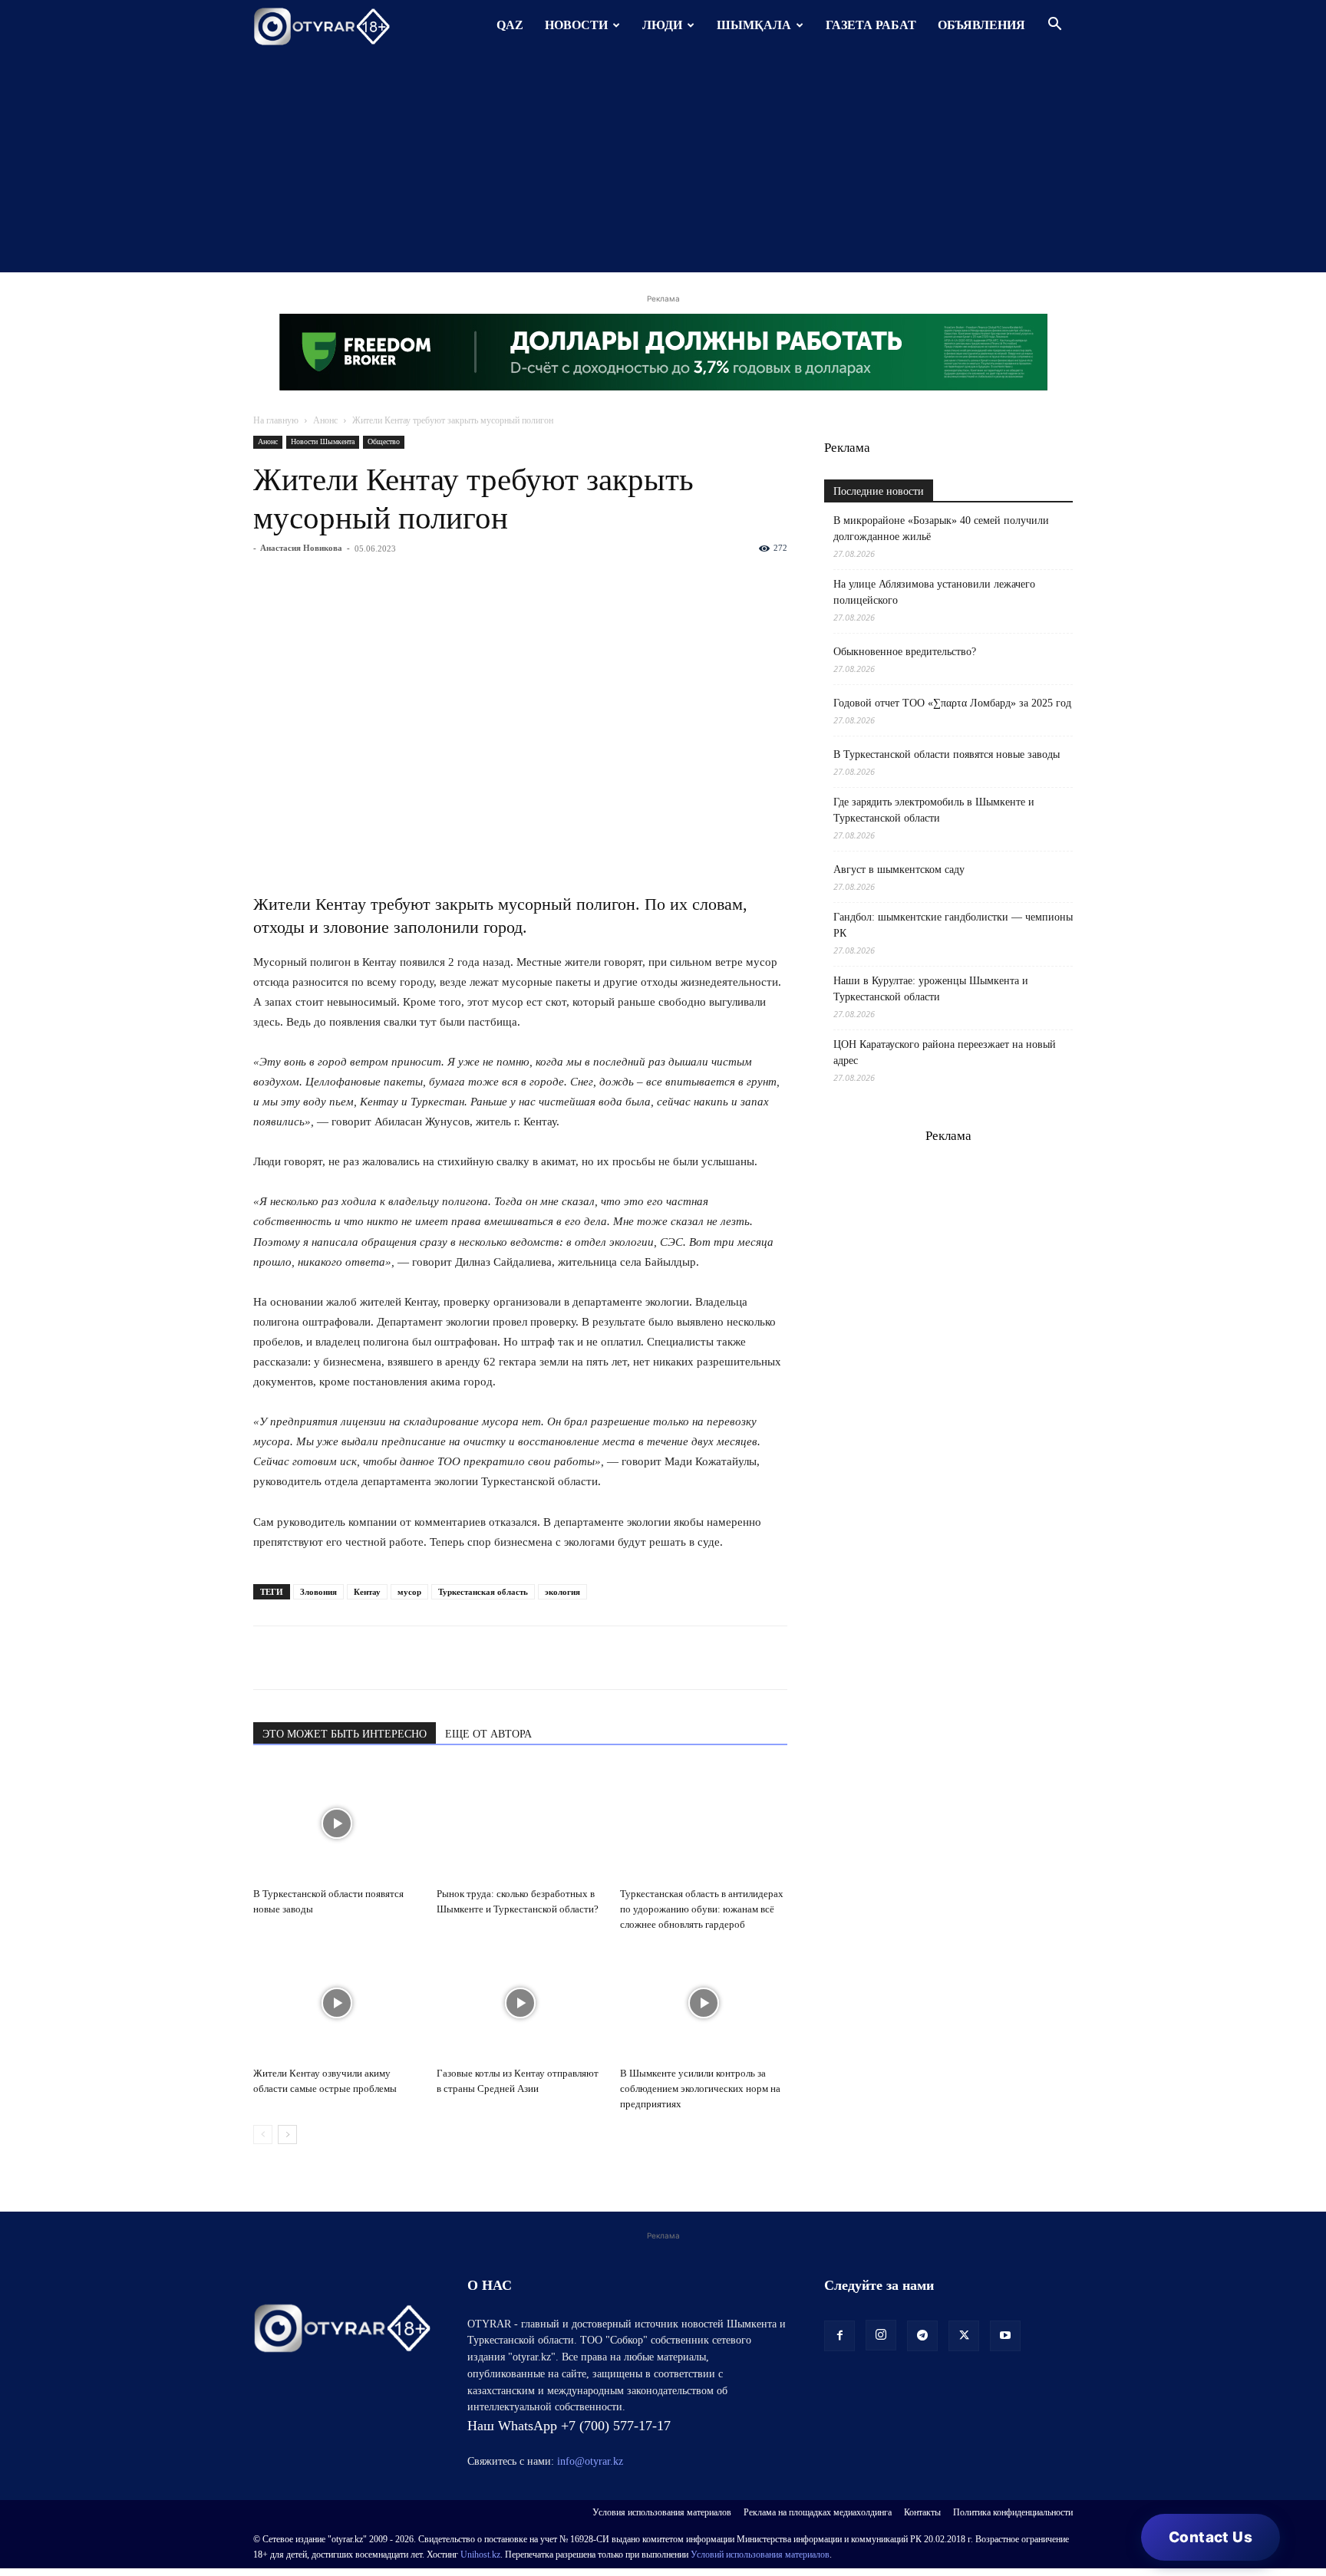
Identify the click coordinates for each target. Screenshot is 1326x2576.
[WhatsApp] (269, 1658)
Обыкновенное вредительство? (905, 652)
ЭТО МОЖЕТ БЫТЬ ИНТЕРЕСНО (345, 1734)
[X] (410, 1658)
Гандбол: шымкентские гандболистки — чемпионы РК (953, 925)
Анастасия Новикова (301, 548)
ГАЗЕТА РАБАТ (871, 25)
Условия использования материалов (662, 2512)
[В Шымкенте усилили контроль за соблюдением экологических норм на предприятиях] (704, 2003)
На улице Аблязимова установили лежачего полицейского (934, 592)
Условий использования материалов (760, 2555)
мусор (409, 1592)
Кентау (367, 1592)
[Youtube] (1005, 2336)
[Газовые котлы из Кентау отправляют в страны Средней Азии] (520, 2003)
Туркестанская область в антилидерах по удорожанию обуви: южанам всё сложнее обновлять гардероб (702, 1909)
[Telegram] (304, 1658)
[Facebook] (374, 1658)
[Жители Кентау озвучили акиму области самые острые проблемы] (337, 2003)
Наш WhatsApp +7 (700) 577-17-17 (569, 2426)
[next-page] (287, 2135)
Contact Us (1211, 2537)
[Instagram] (881, 2335)
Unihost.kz (480, 2555)
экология (562, 1592)
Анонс (325, 420)
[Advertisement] (663, 165)
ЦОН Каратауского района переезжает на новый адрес (945, 1052)
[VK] (339, 1658)
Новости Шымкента (323, 441)
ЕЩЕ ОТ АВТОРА (488, 1734)
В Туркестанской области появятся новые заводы (947, 754)
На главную (276, 420)
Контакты (922, 2512)
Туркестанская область (483, 1592)
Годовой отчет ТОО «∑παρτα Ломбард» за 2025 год (952, 703)
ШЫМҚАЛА (754, 25)
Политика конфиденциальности (1013, 2512)
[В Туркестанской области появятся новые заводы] (337, 1823)
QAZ (510, 25)
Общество (384, 441)
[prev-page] (263, 2135)
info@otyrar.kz (590, 2461)
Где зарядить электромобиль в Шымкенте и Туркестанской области (934, 810)
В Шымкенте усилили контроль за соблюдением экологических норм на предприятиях (700, 2088)
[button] (1054, 26)
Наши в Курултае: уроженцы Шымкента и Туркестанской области (931, 989)
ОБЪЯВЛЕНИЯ (981, 25)
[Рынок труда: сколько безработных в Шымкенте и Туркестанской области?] (520, 1823)
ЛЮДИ (662, 25)
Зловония (318, 1592)
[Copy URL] (445, 1658)
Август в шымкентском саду (899, 870)
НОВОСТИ (576, 25)
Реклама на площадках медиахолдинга (818, 2512)
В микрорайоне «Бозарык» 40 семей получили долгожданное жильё (941, 529)
